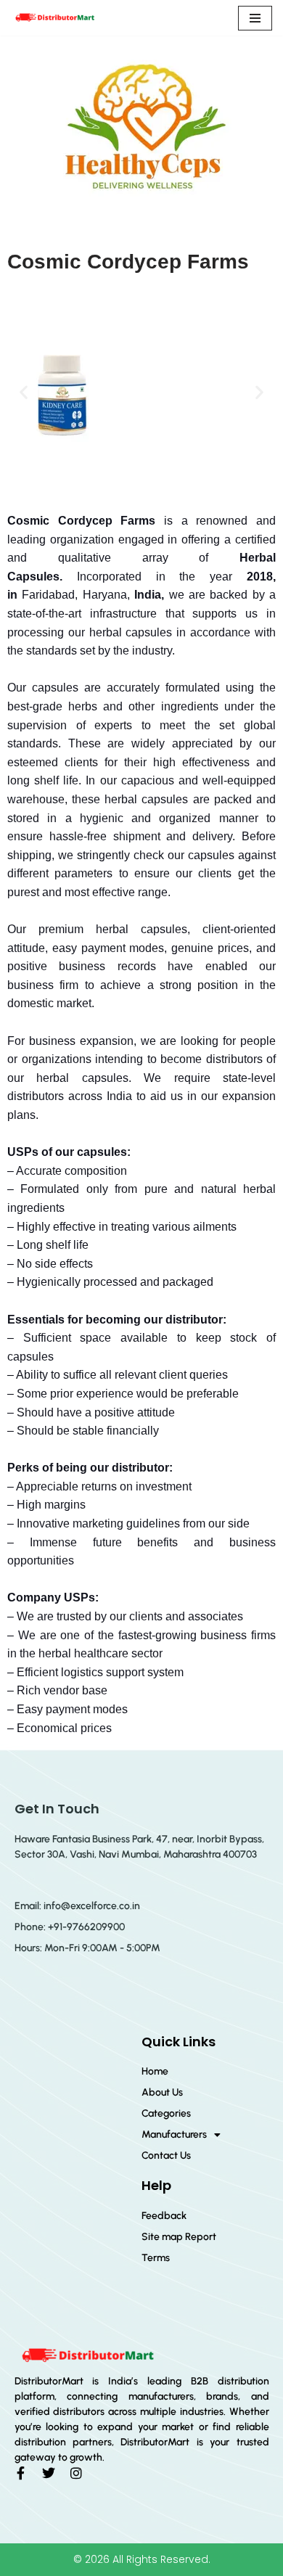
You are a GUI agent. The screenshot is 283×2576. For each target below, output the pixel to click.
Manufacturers (174, 2134)
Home (155, 2071)
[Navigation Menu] (255, 18)
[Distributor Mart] (54, 18)
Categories (166, 2113)
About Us (162, 2092)
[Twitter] (49, 2473)
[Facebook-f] (21, 2473)
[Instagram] (76, 2473)
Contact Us (166, 2155)
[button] (24, 392)
